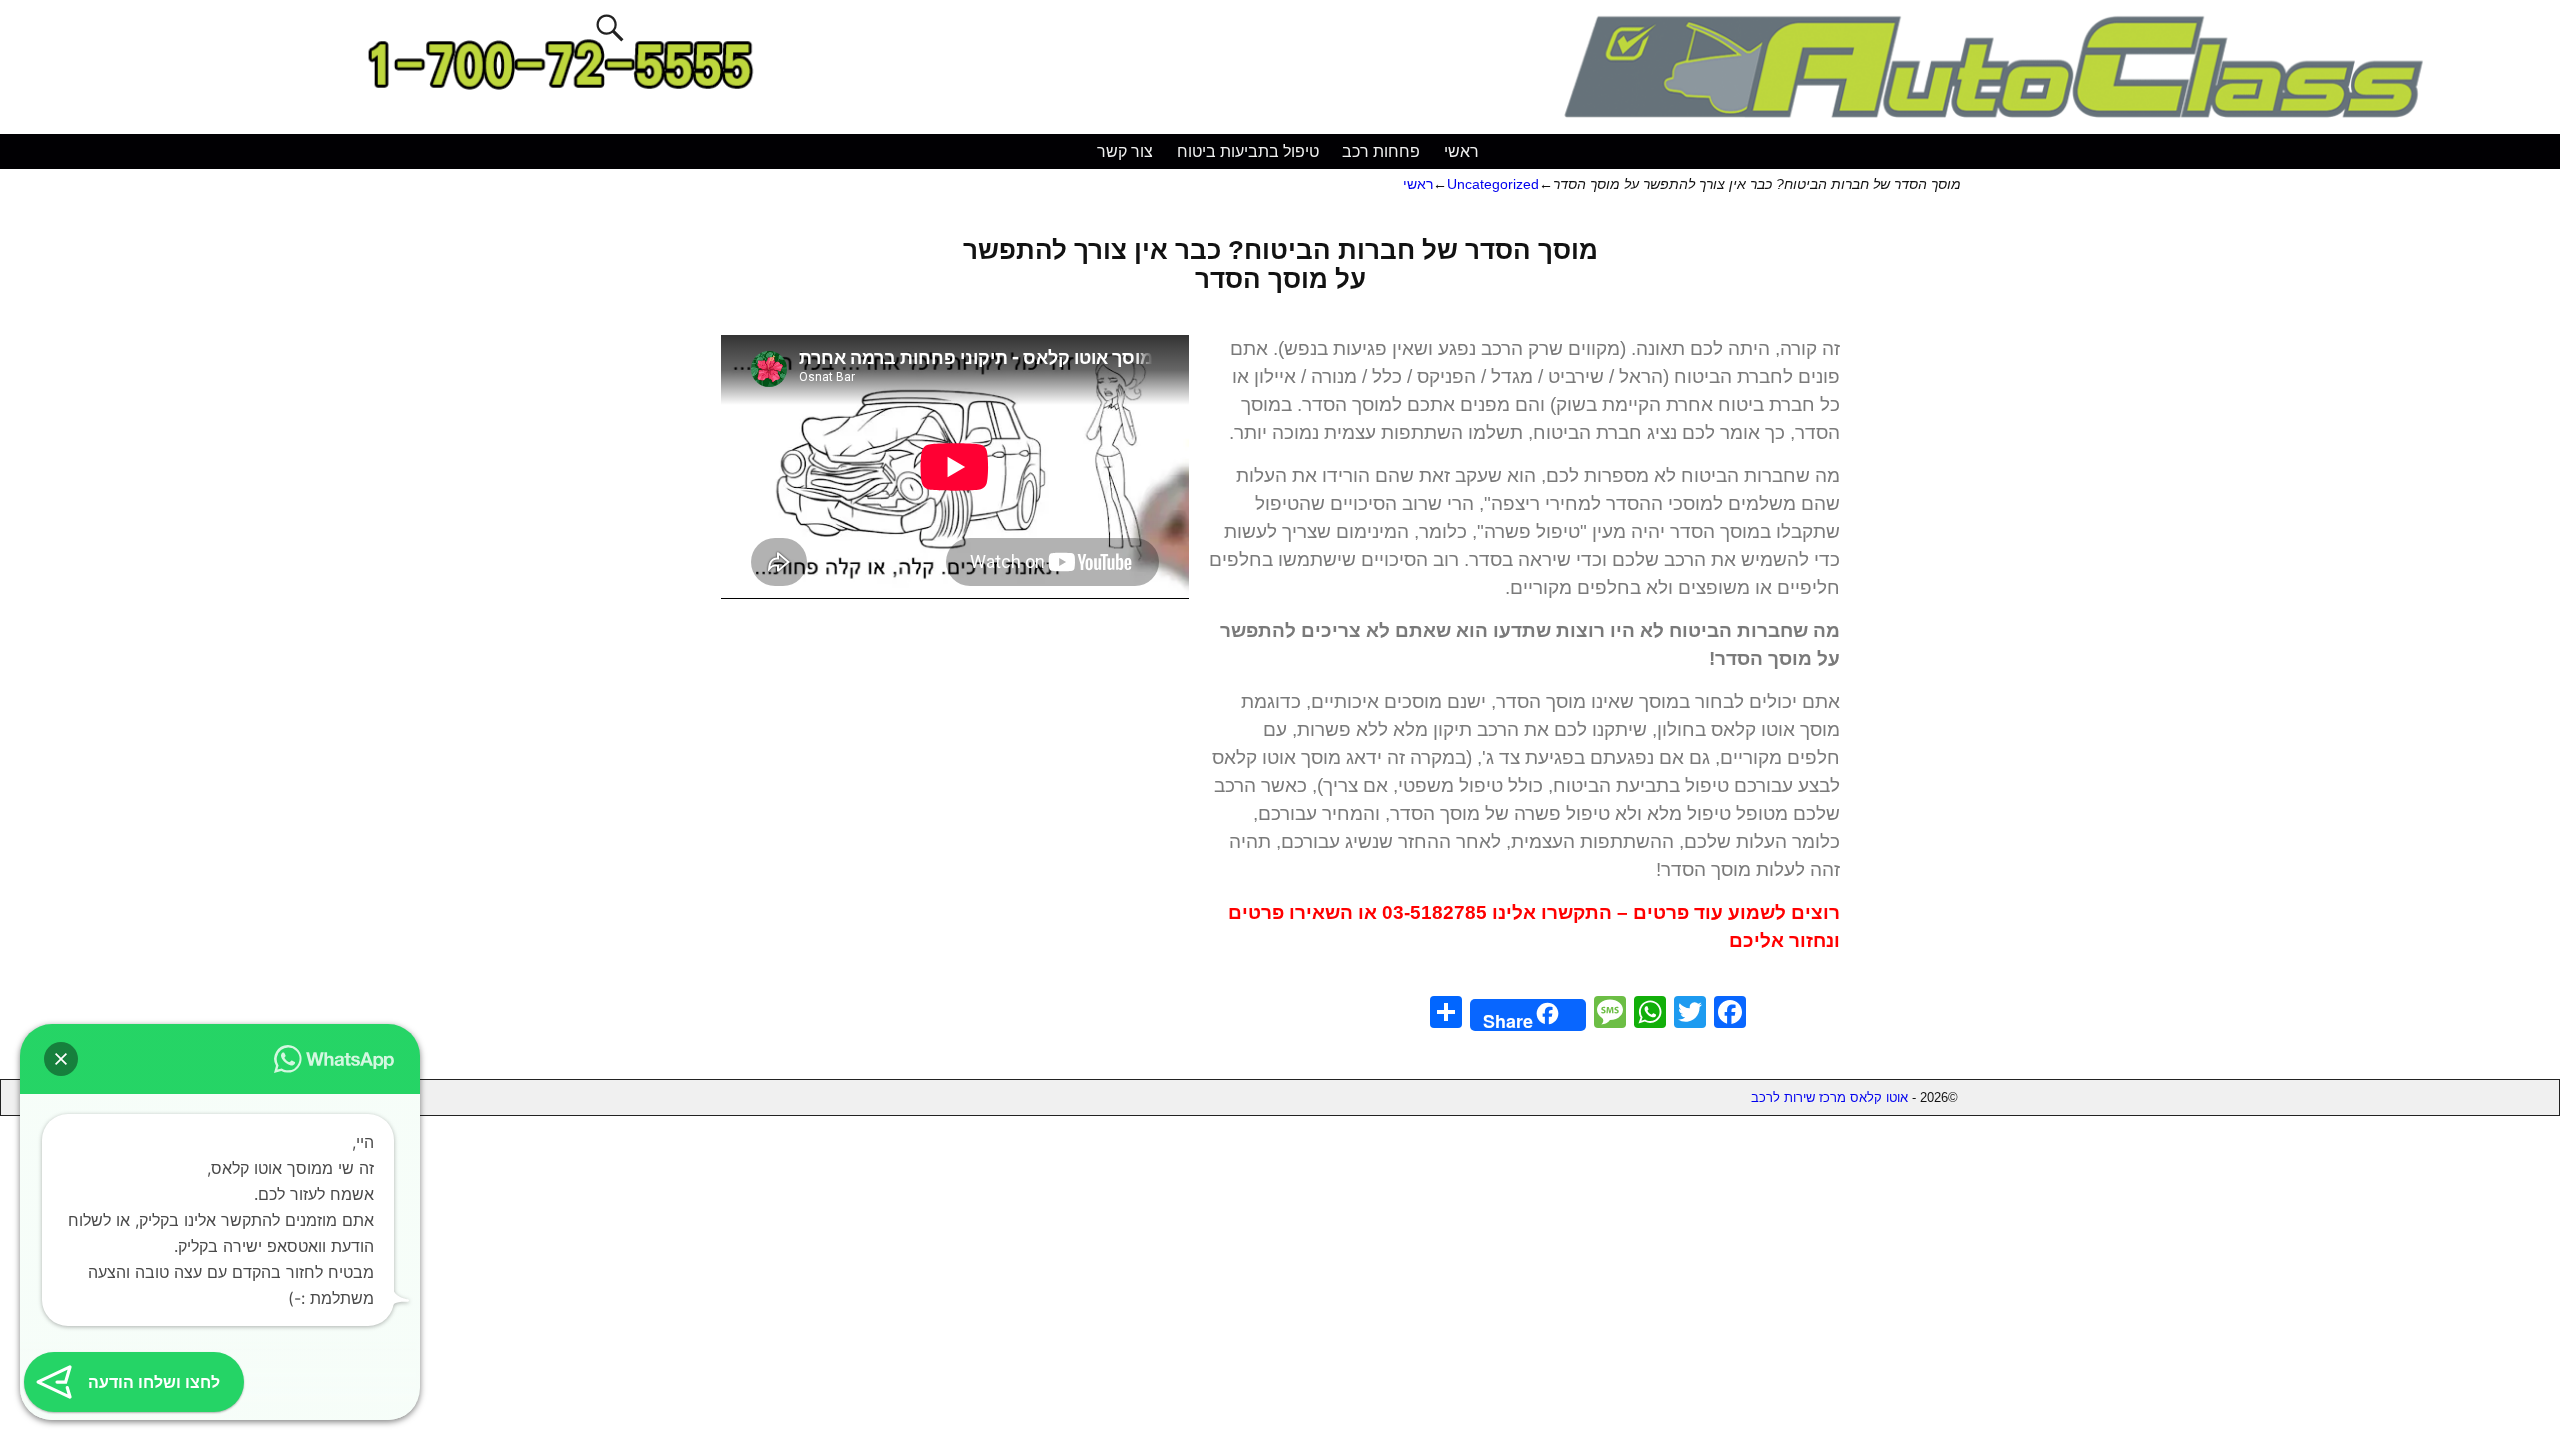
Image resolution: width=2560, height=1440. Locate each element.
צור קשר (1125, 151)
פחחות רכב (1381, 151)
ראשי (1461, 151)
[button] (61, 1059)
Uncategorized (1493, 184)
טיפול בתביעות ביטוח (1248, 151)
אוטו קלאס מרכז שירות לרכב (1829, 1097)
